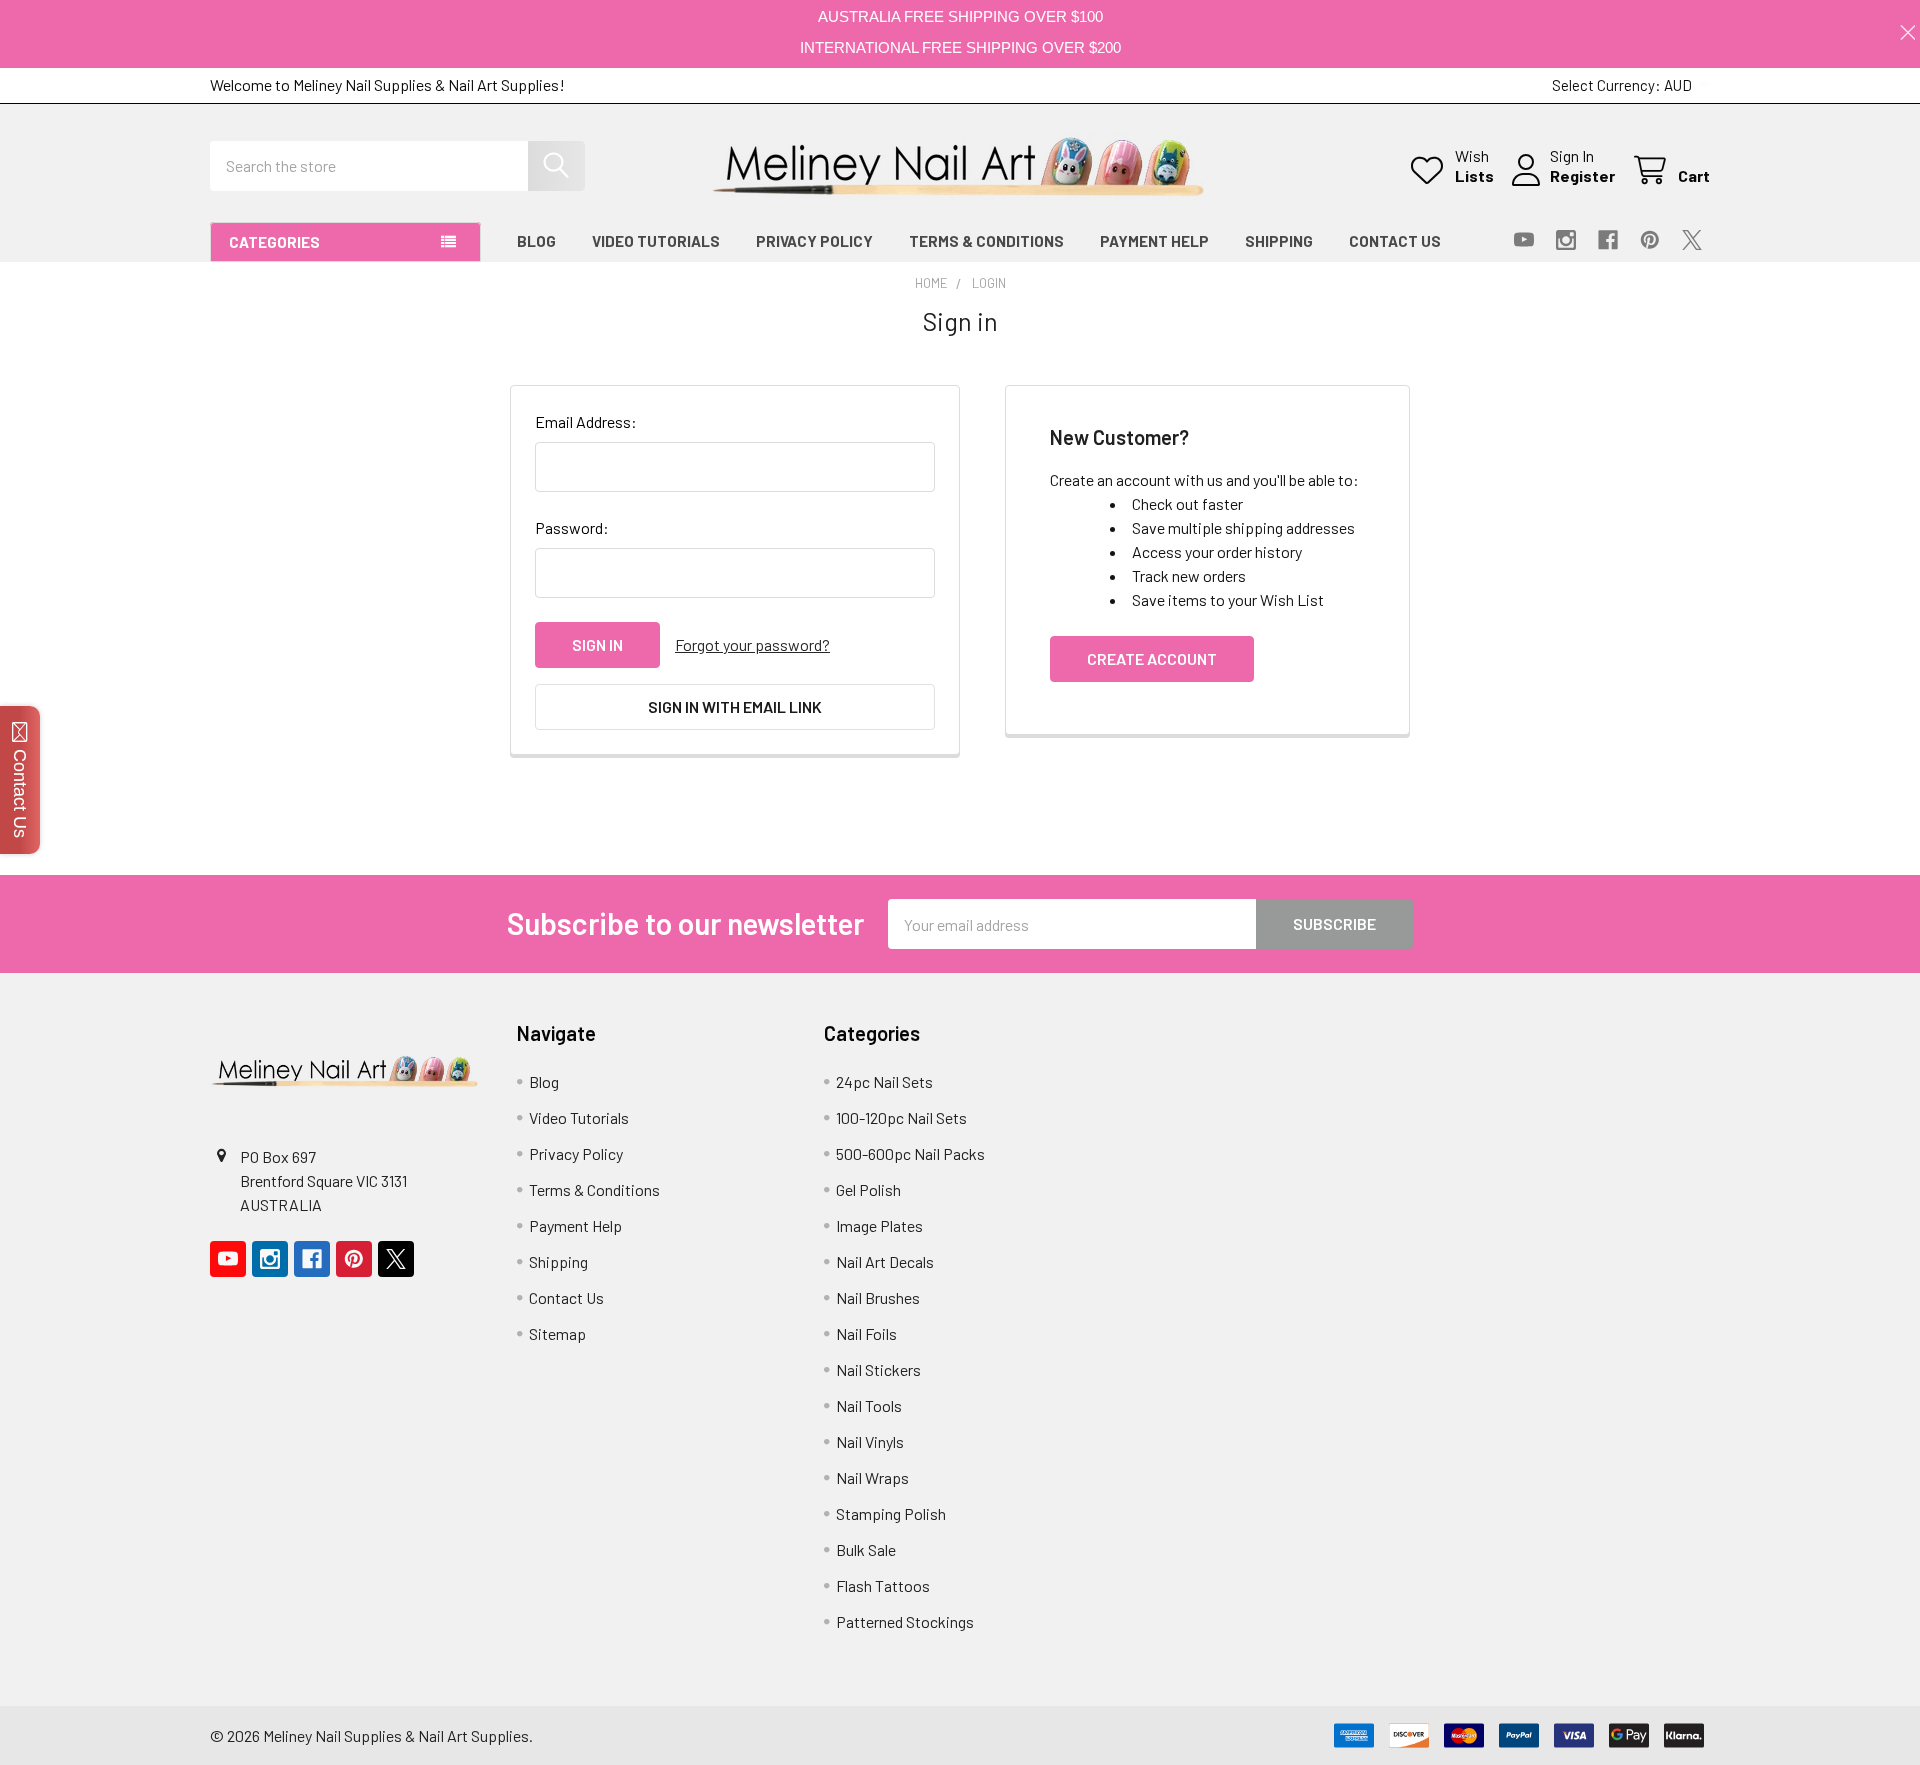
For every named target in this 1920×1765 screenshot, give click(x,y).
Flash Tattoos (883, 1585)
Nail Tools (869, 1405)
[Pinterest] (1650, 240)
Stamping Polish (891, 1513)
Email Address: (586, 421)
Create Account (1152, 658)
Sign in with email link (735, 706)
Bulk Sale (866, 1549)
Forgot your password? (752, 644)
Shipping (1279, 241)
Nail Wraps (872, 1477)
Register (1582, 175)
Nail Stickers (878, 1369)
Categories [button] (274, 242)
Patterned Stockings (905, 1621)
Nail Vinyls (870, 1441)
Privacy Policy (814, 241)
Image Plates (879, 1225)
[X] (1692, 240)
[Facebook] (1608, 240)
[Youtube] (1524, 240)
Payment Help (1154, 241)
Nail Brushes (878, 1297)
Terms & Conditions (986, 241)
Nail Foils (866, 1333)
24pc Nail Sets (884, 1081)
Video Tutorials (656, 241)
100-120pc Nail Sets (901, 1117)
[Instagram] (1566, 240)
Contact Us (1395, 241)
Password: (572, 527)
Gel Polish (868, 1189)
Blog (536, 241)
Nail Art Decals (885, 1261)
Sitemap (557, 1333)
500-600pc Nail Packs (910, 1153)
